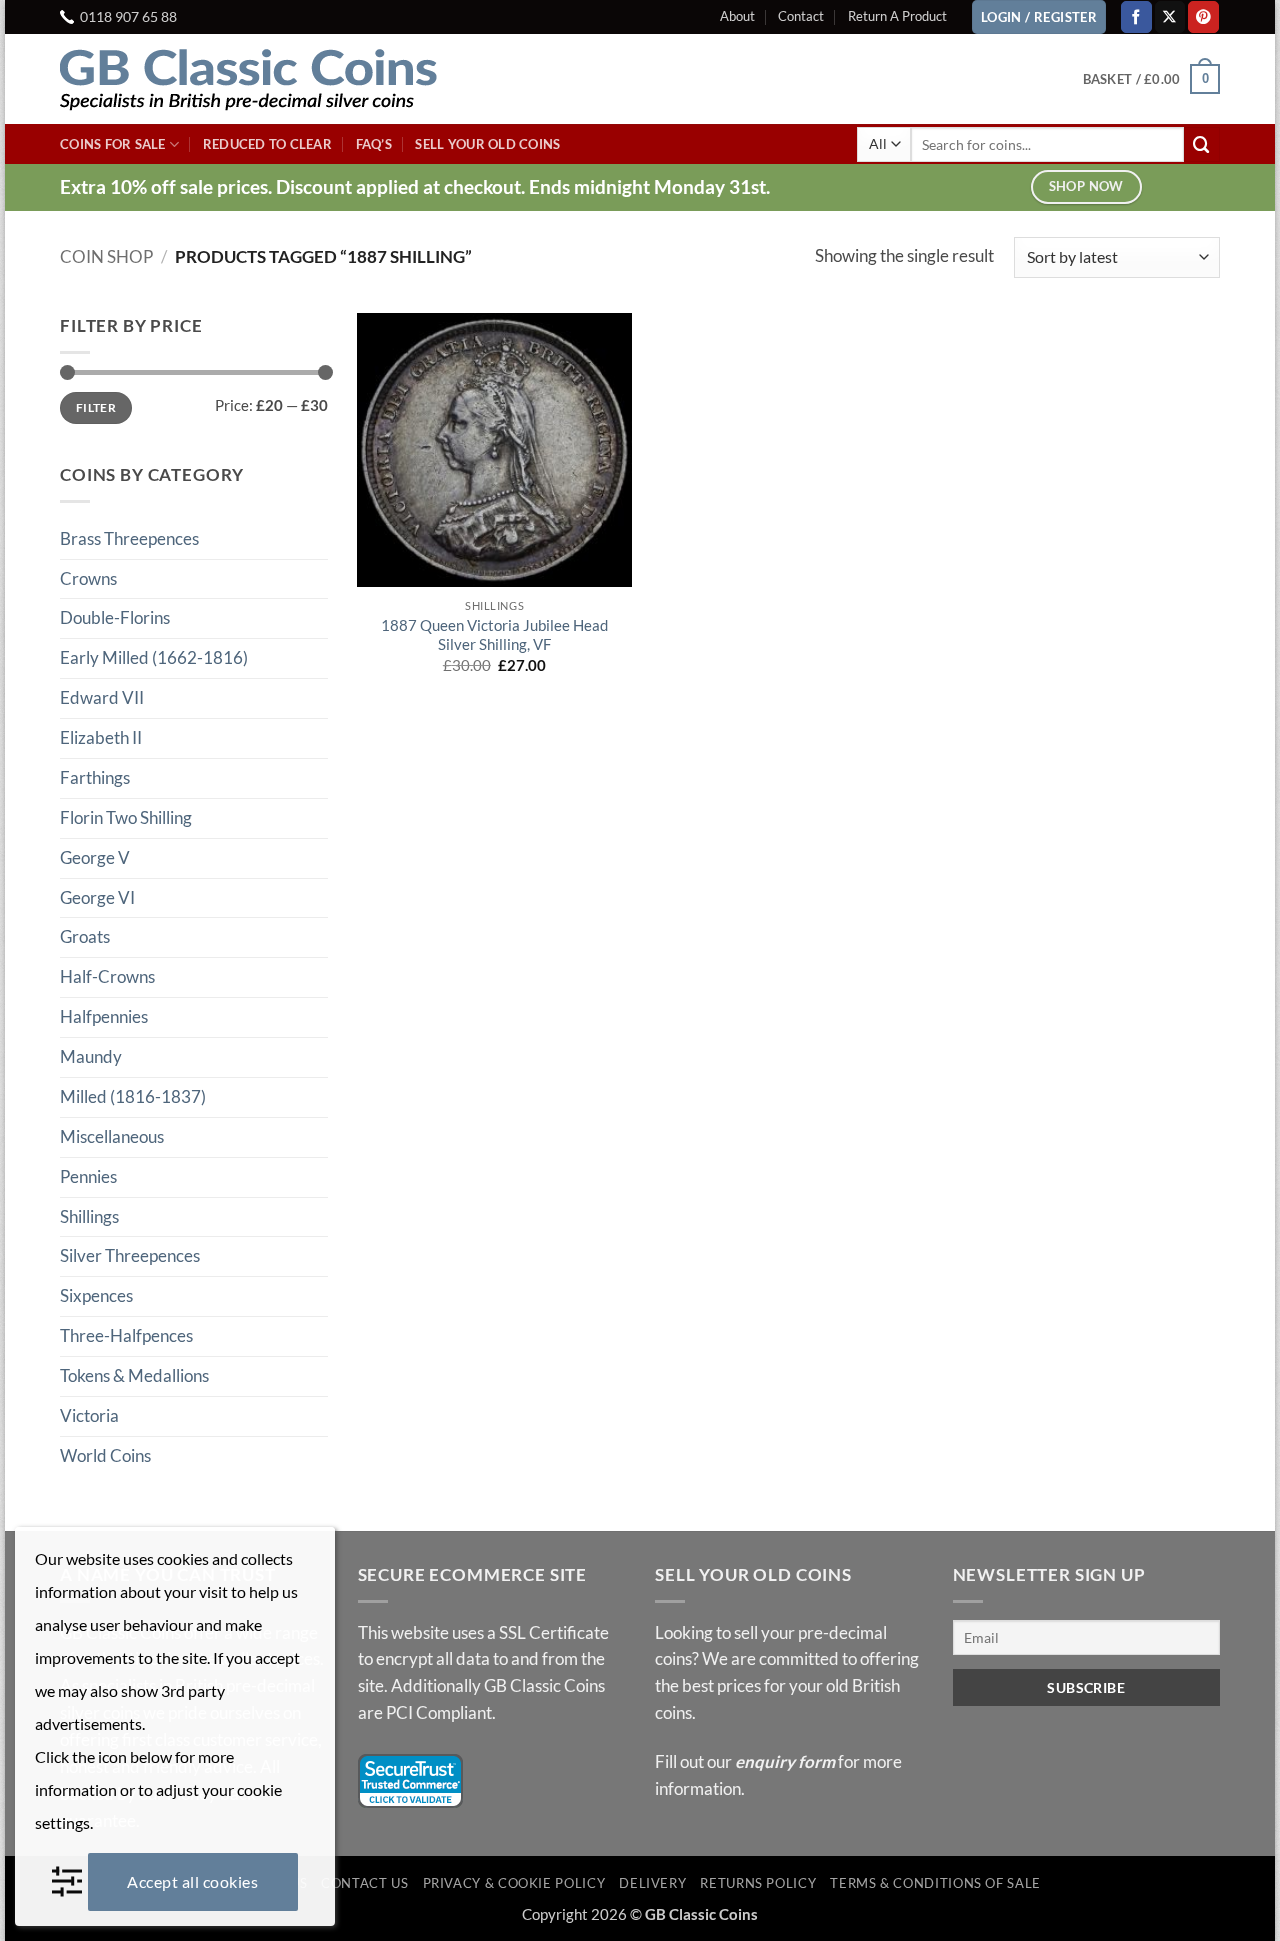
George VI (97, 897)
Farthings (95, 777)
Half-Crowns (107, 976)
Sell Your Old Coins (487, 144)
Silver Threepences (130, 1255)
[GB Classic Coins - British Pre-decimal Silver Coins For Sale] (265, 79)
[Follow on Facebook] (1136, 16)
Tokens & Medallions (134, 1375)
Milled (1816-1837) (133, 1096)
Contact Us (364, 1883)
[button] (1151, 79)
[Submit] (1202, 144)
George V (95, 857)
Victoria (89, 1415)
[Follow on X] (1170, 16)
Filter (96, 407)
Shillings (89, 1216)
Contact (801, 16)
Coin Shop (106, 256)
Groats (85, 936)
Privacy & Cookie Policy (514, 1883)
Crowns (88, 578)
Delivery (652, 1883)
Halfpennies (104, 1016)
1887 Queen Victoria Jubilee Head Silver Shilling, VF (494, 635)
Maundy (91, 1056)
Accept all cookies (192, 1881)
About (737, 16)
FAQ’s (374, 144)
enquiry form (785, 1761)
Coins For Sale (113, 144)
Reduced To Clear (267, 144)
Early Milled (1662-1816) (154, 657)
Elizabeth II (101, 737)
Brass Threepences (129, 538)
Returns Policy (758, 1883)
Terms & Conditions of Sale (935, 1883)
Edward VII (102, 697)
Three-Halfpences (126, 1335)
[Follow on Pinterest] (1203, 16)
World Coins (105, 1455)
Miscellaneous (112, 1136)
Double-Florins (115, 617)
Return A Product (897, 16)
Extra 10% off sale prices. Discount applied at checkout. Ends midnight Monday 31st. (415, 186)
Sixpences (96, 1295)
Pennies (88, 1176)
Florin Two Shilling (126, 817)
